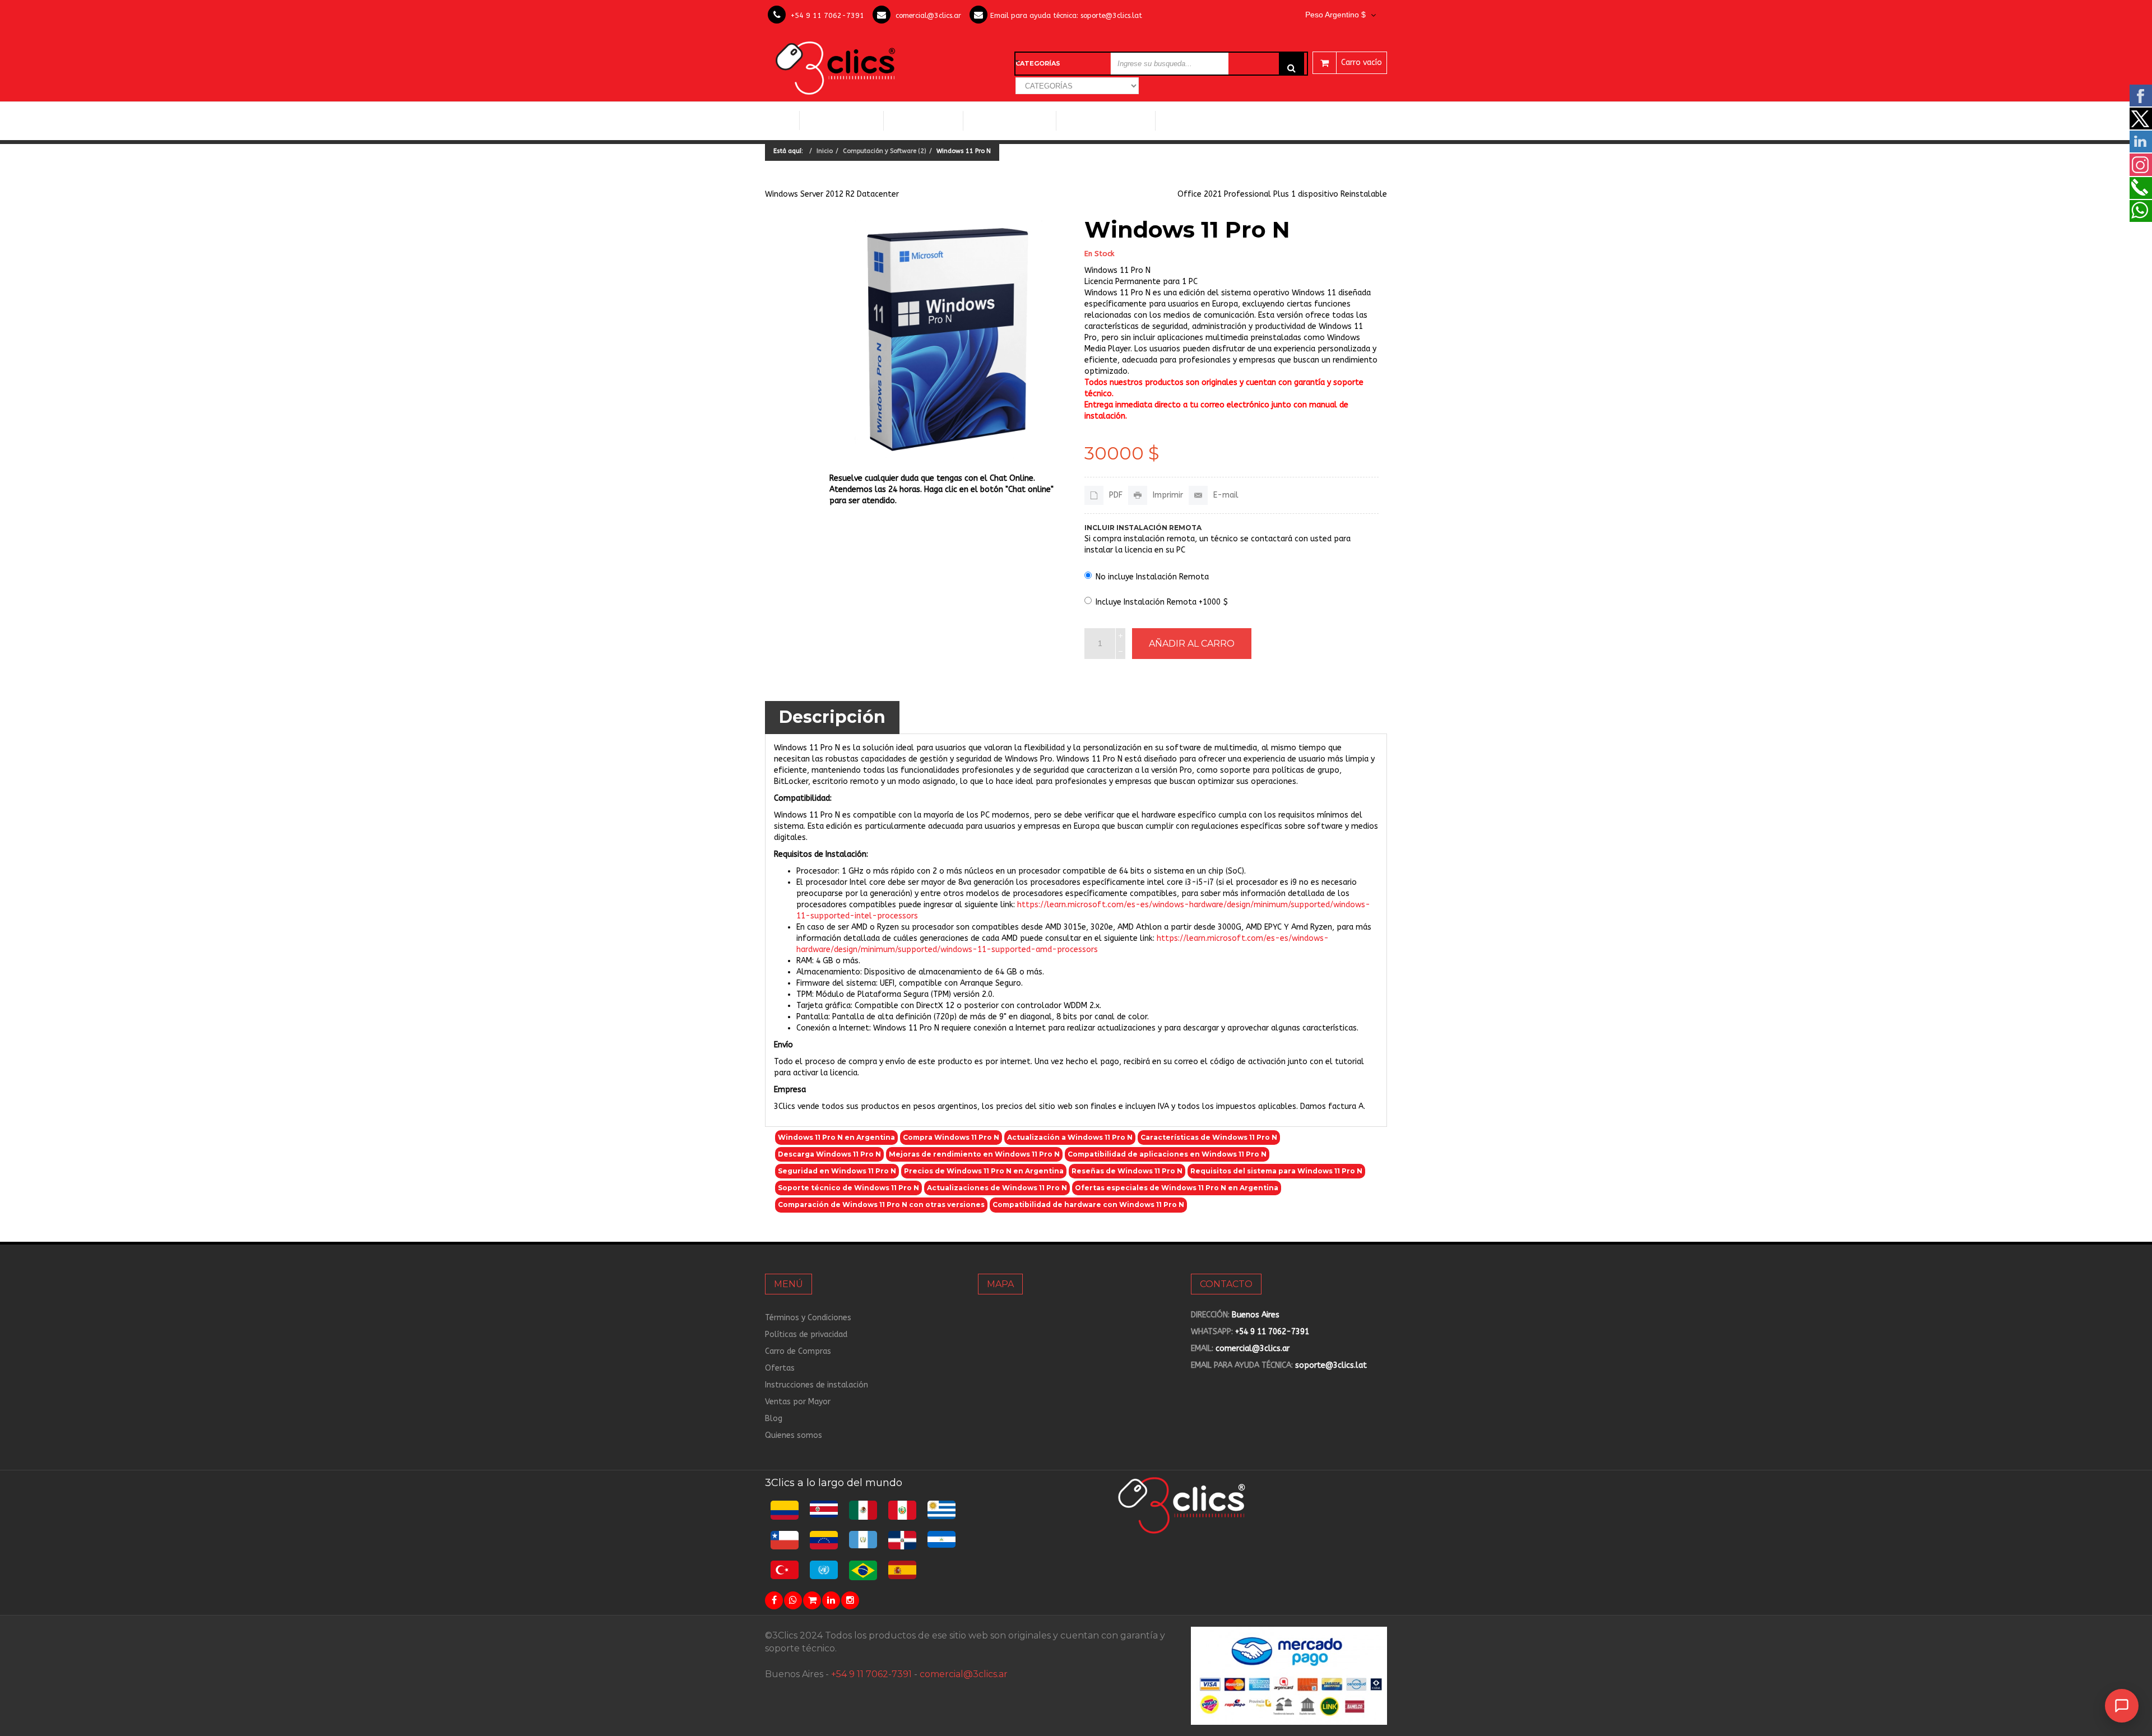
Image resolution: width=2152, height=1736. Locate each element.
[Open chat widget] (2122, 1706)
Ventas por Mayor (798, 1402)
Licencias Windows (1010, 120)
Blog (774, 1419)
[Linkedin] (831, 1600)
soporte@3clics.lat (1111, 15)
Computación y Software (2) (885, 151)
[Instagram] (850, 1600)
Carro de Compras (798, 1351)
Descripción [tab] (832, 717)
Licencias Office (923, 120)
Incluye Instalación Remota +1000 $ (1162, 602)
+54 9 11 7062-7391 (827, 15)
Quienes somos (794, 1435)
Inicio (782, 120)
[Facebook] (774, 1600)
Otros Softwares (1200, 120)
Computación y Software (842, 120)
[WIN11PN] (949, 339)
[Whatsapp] (793, 1600)
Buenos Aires (1256, 1315)
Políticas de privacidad (806, 1335)
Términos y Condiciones (808, 1318)
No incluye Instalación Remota (1152, 577)
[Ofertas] (812, 1600)
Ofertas (780, 1368)
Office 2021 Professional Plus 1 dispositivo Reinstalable (1282, 194)
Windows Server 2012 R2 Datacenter (832, 194)
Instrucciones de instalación (817, 1385)
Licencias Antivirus (1101, 120)
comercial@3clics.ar (928, 15)
